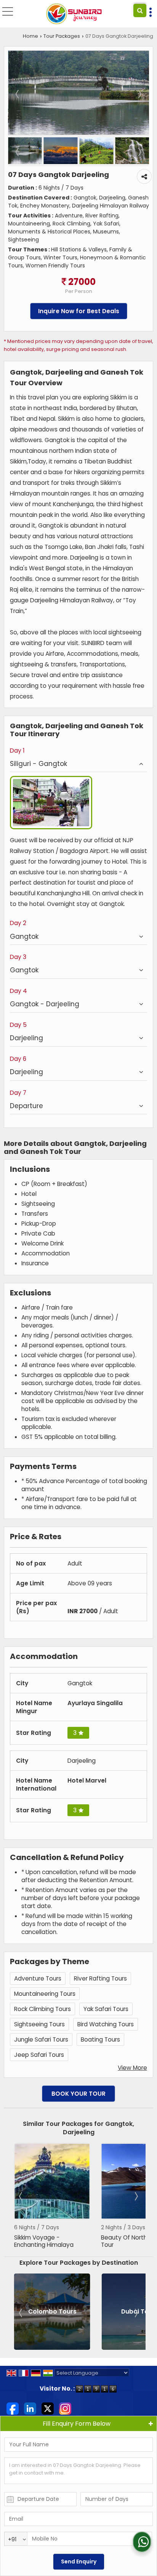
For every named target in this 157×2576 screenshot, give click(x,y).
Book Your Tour (78, 2094)
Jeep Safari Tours (39, 2055)
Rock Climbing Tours (42, 2009)
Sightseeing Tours (39, 2024)
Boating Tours (100, 2039)
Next (136, 2196)
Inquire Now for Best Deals (79, 311)
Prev (21, 2196)
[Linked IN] (30, 2408)
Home (30, 36)
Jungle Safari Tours (41, 2039)
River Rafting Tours (100, 1978)
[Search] (140, 10)
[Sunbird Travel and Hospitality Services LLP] (74, 14)
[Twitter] (48, 2408)
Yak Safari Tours (106, 2009)
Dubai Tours (74, 2312)
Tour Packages (62, 36)
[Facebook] (13, 2408)
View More (132, 2068)
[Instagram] (65, 2408)
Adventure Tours (38, 1978)
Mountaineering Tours (45, 1994)
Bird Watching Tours (106, 2024)
